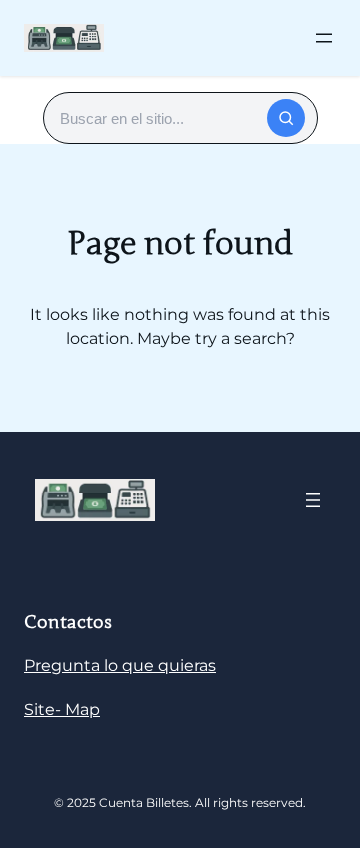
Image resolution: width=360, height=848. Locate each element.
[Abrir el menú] (324, 38)
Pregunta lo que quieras (120, 665)
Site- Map (62, 709)
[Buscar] (286, 118)
